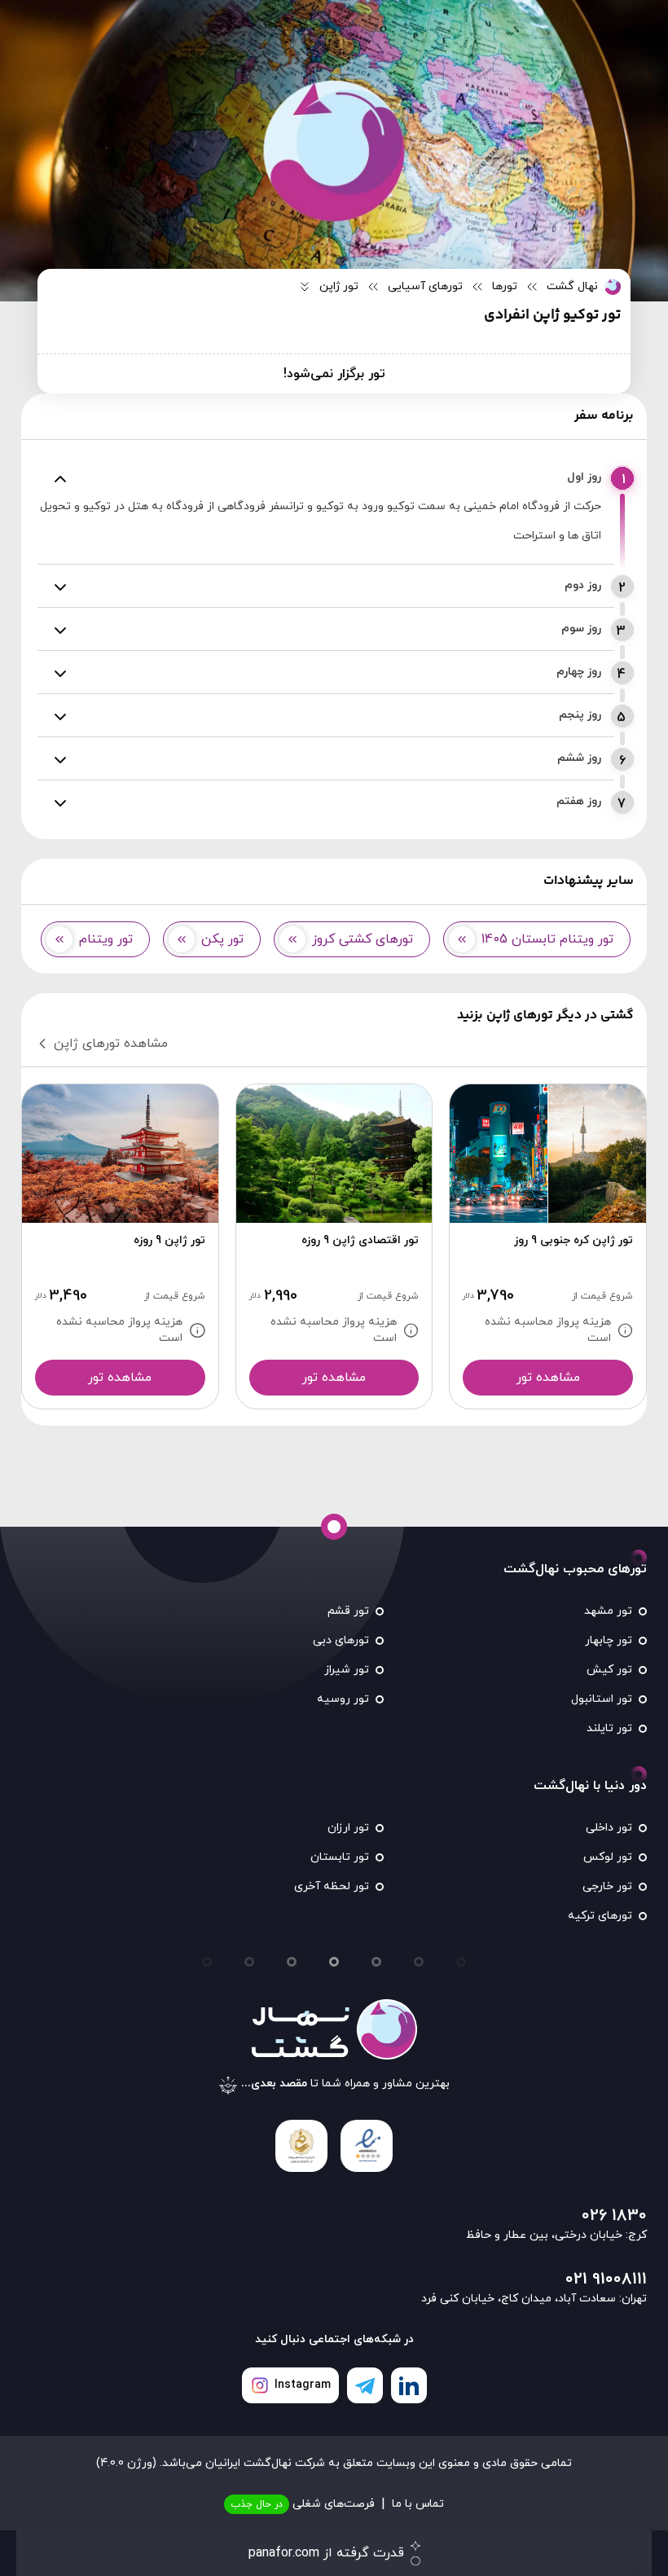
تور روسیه (343, 1699)
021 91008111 (606, 2279)
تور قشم (348, 1611)
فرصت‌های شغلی (303, 2504)
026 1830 (614, 2216)
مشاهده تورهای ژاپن (111, 1044)
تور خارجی (607, 1886)
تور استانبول (602, 1699)
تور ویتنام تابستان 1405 (547, 939)
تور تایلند (609, 1728)
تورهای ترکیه (600, 1916)
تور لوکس (608, 1857)
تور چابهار (609, 1640)
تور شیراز (347, 1670)
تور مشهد (608, 1611)
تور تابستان (340, 1857)
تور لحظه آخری (332, 1886)
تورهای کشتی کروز (363, 939)
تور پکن (222, 939)
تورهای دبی (341, 1640)
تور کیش (609, 1670)
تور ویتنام (106, 939)
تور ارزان (348, 1828)
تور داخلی (609, 1828)
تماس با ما (418, 2504)
